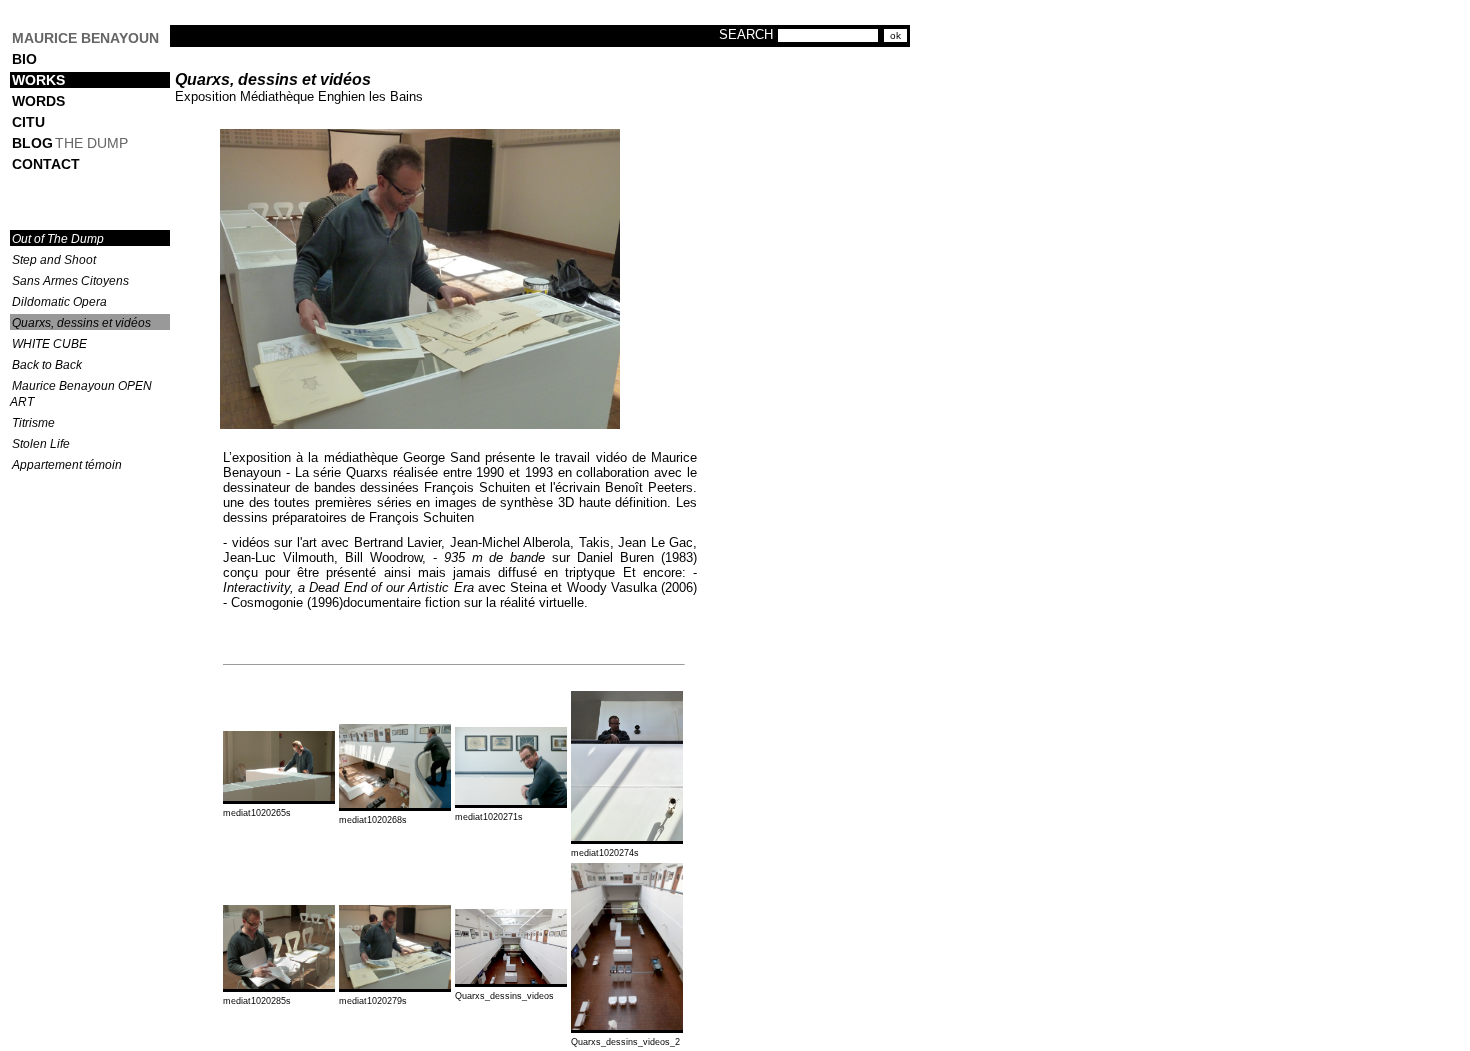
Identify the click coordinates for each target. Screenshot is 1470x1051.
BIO (24, 59)
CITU (28, 122)
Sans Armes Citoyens (70, 281)
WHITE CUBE (49, 344)
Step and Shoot (54, 260)
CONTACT (46, 164)
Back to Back (47, 365)
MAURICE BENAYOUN (85, 38)
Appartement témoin (67, 465)
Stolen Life (41, 444)
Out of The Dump (58, 239)
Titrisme (33, 423)
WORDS (38, 101)
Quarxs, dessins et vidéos (81, 323)
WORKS (38, 80)
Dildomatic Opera (59, 302)
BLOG (32, 143)
